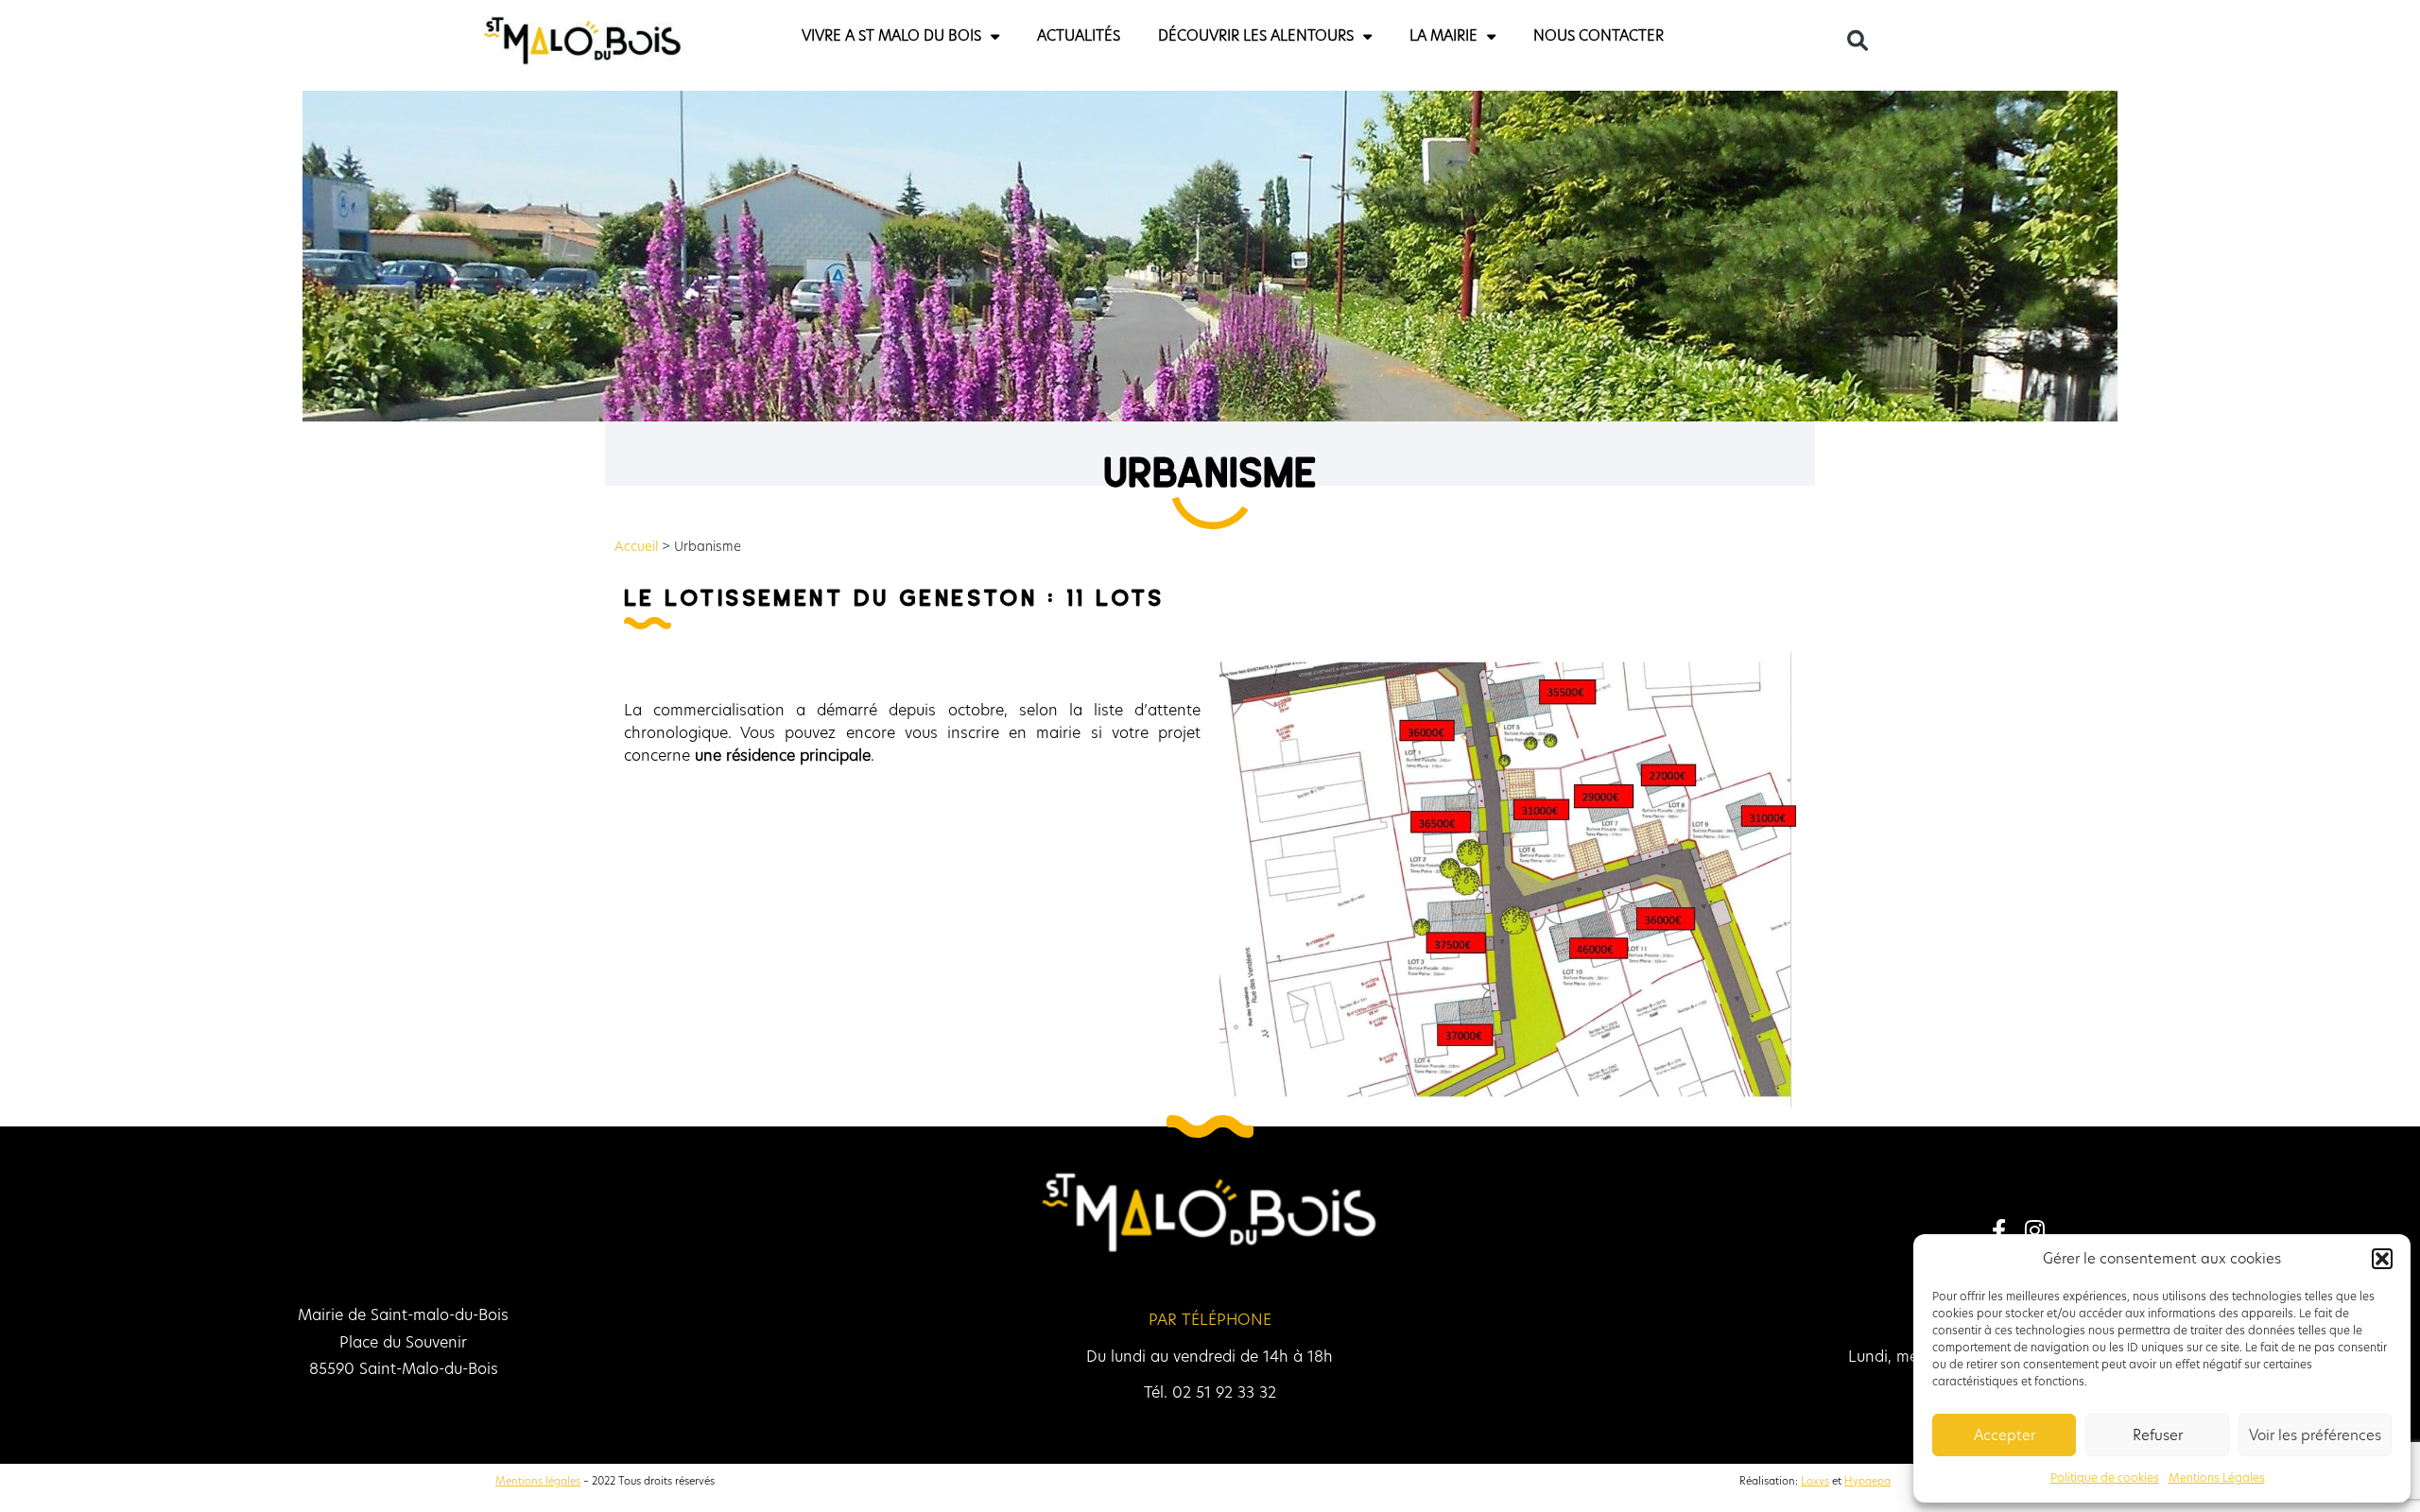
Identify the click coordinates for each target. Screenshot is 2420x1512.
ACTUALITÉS (1131, 35)
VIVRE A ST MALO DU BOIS (1007, 35)
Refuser (2158, 1435)
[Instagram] (2034, 1229)
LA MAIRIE (1368, 35)
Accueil (636, 547)
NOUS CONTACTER (1473, 35)
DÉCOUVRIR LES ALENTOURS (1244, 35)
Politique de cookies (2105, 1478)
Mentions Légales (2217, 1478)
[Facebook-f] (1998, 1229)
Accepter (2005, 1435)
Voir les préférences (2315, 1435)
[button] (2382, 1259)
